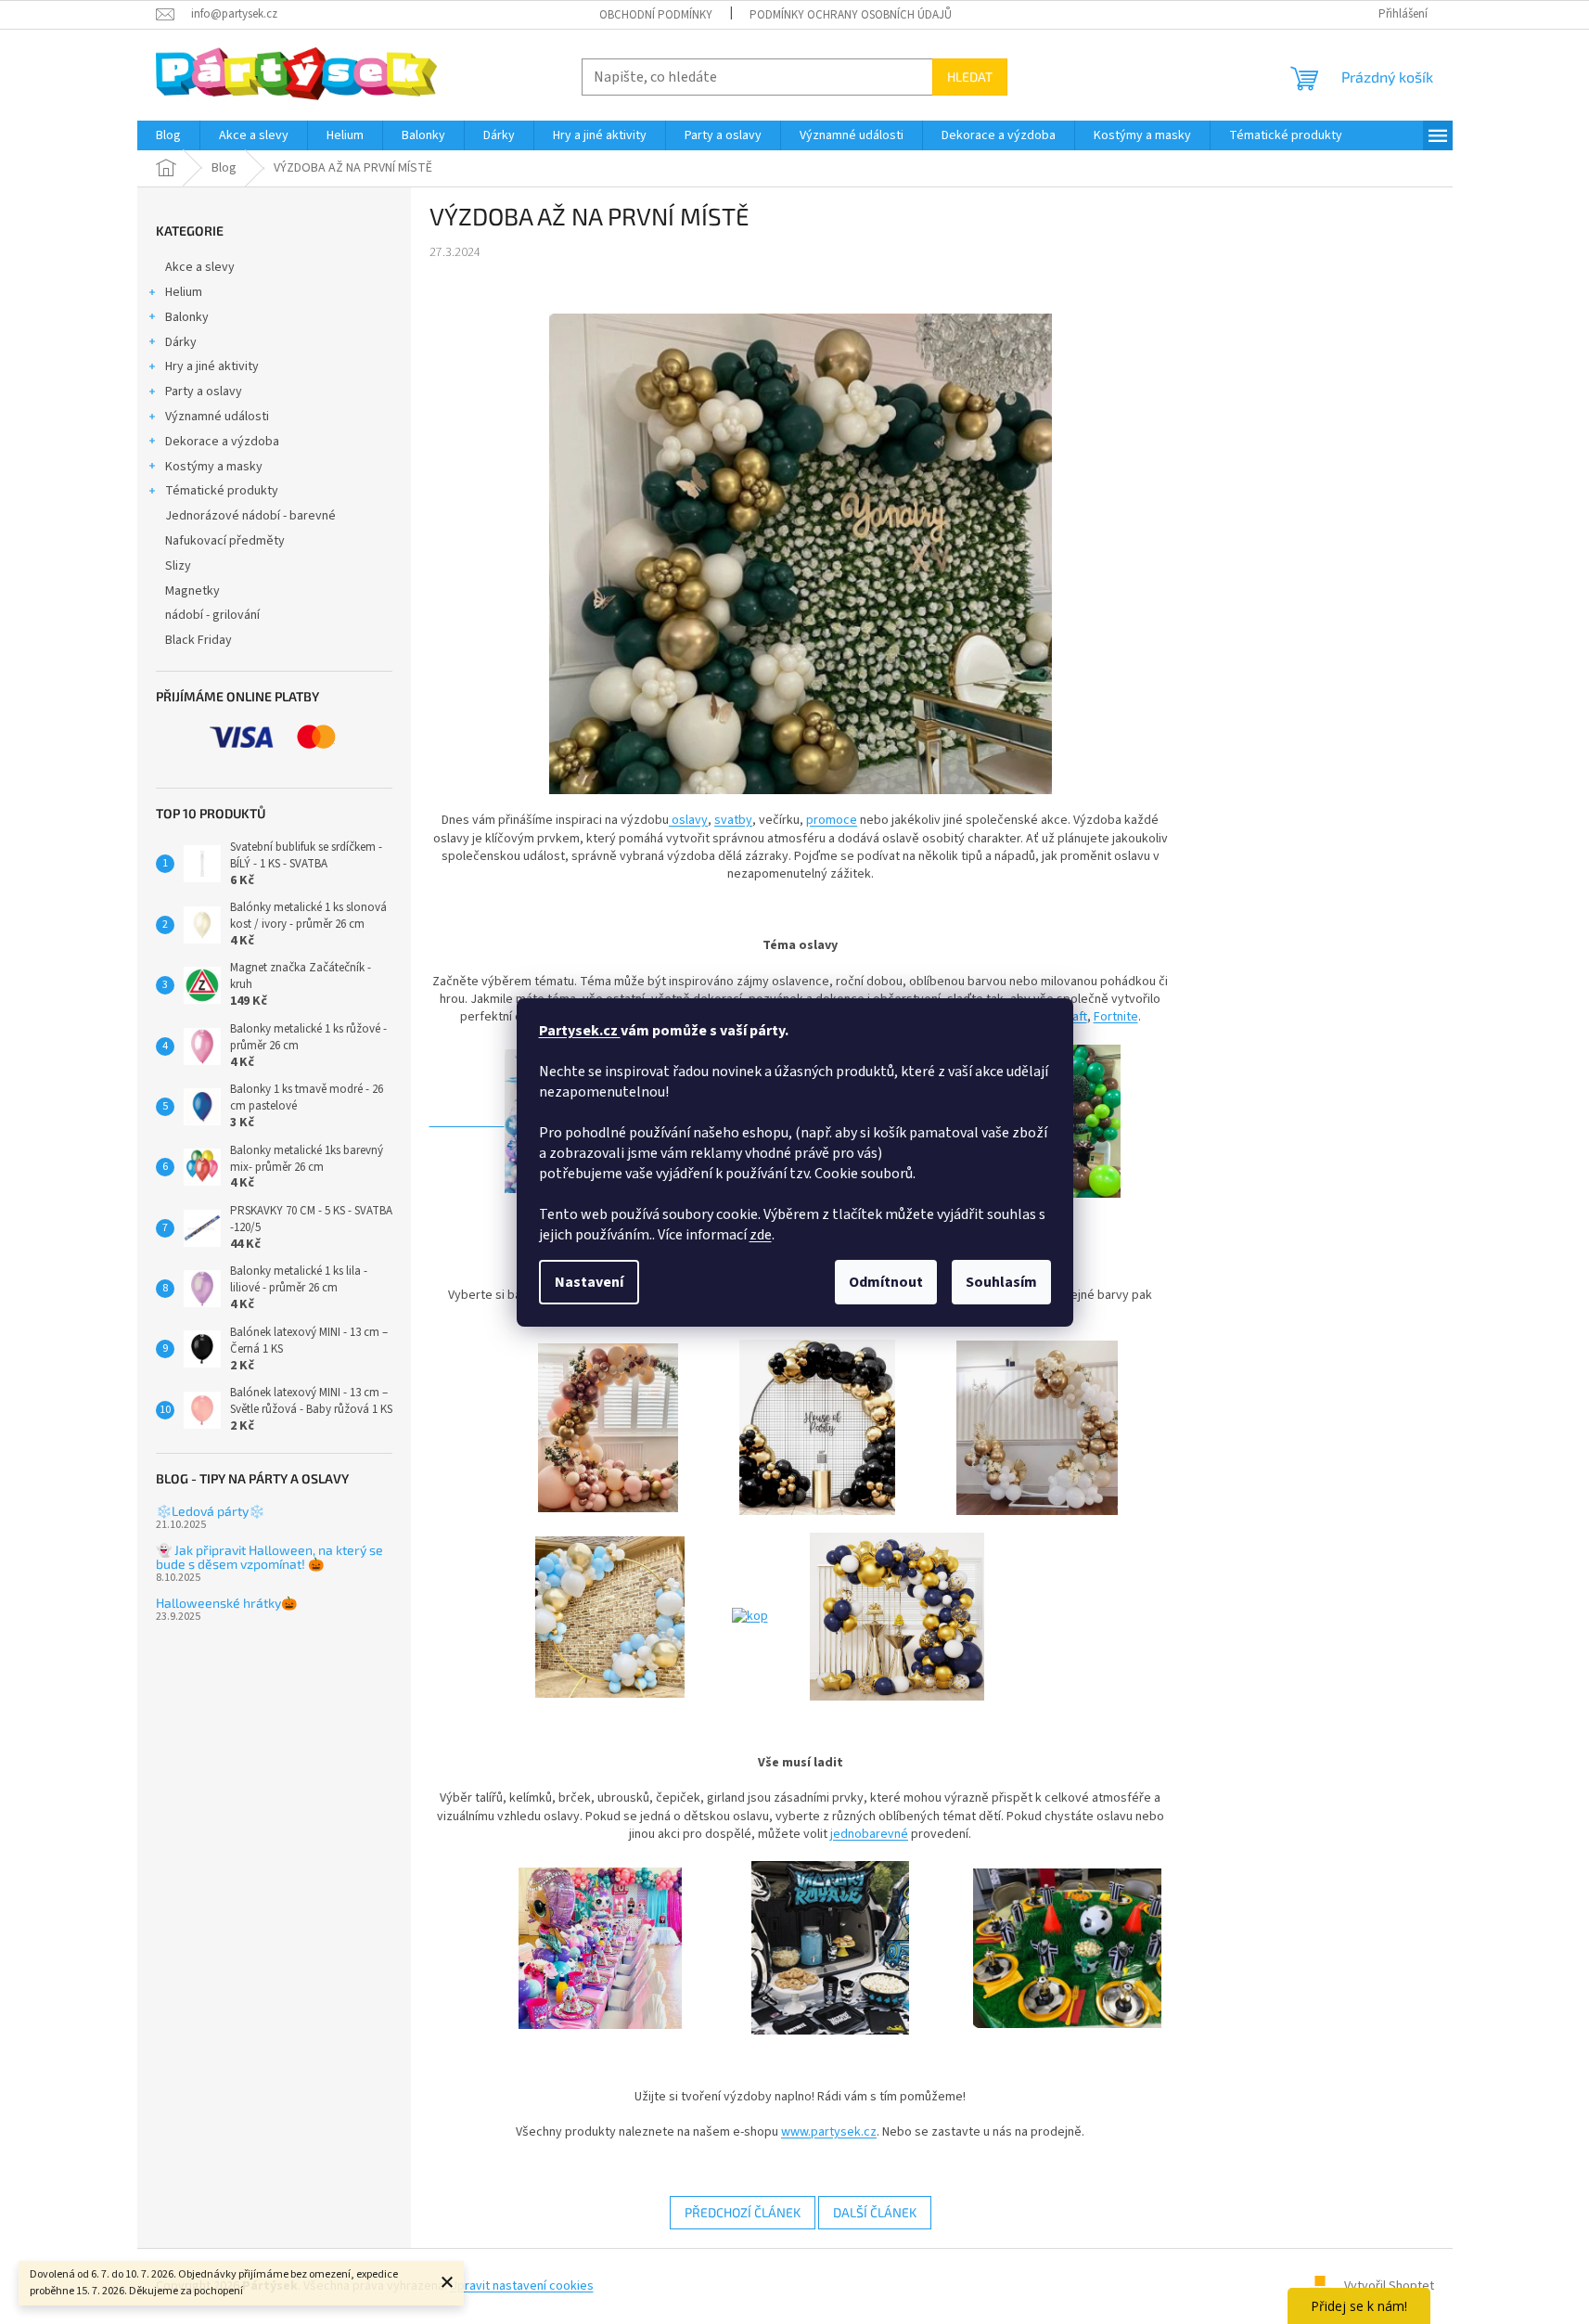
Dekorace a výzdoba (222, 442)
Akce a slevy (200, 267)
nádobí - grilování (212, 615)
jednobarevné (869, 1834)
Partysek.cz (580, 1031)
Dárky (181, 342)
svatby (733, 820)
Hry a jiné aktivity (212, 366)
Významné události (217, 417)
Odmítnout (886, 1282)
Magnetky (192, 591)
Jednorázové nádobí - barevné (250, 516)
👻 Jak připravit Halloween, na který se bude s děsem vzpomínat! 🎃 (269, 1557)
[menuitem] (168, 135)
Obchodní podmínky (656, 15)
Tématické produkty (222, 491)
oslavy (688, 820)
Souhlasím (1001, 1282)
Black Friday (199, 640)
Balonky (187, 317)
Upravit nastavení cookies (522, 2286)
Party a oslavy (204, 392)
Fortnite (1116, 1017)
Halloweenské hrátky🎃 (226, 1603)
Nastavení (589, 1282)
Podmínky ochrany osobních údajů (851, 15)
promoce (832, 820)
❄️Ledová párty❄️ (210, 1511)
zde (761, 1235)
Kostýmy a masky (214, 467)
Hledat (970, 77)
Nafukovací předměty (225, 541)
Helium (184, 292)
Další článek (875, 2212)
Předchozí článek (743, 2212)
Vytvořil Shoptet (1389, 2286)
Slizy (178, 566)
